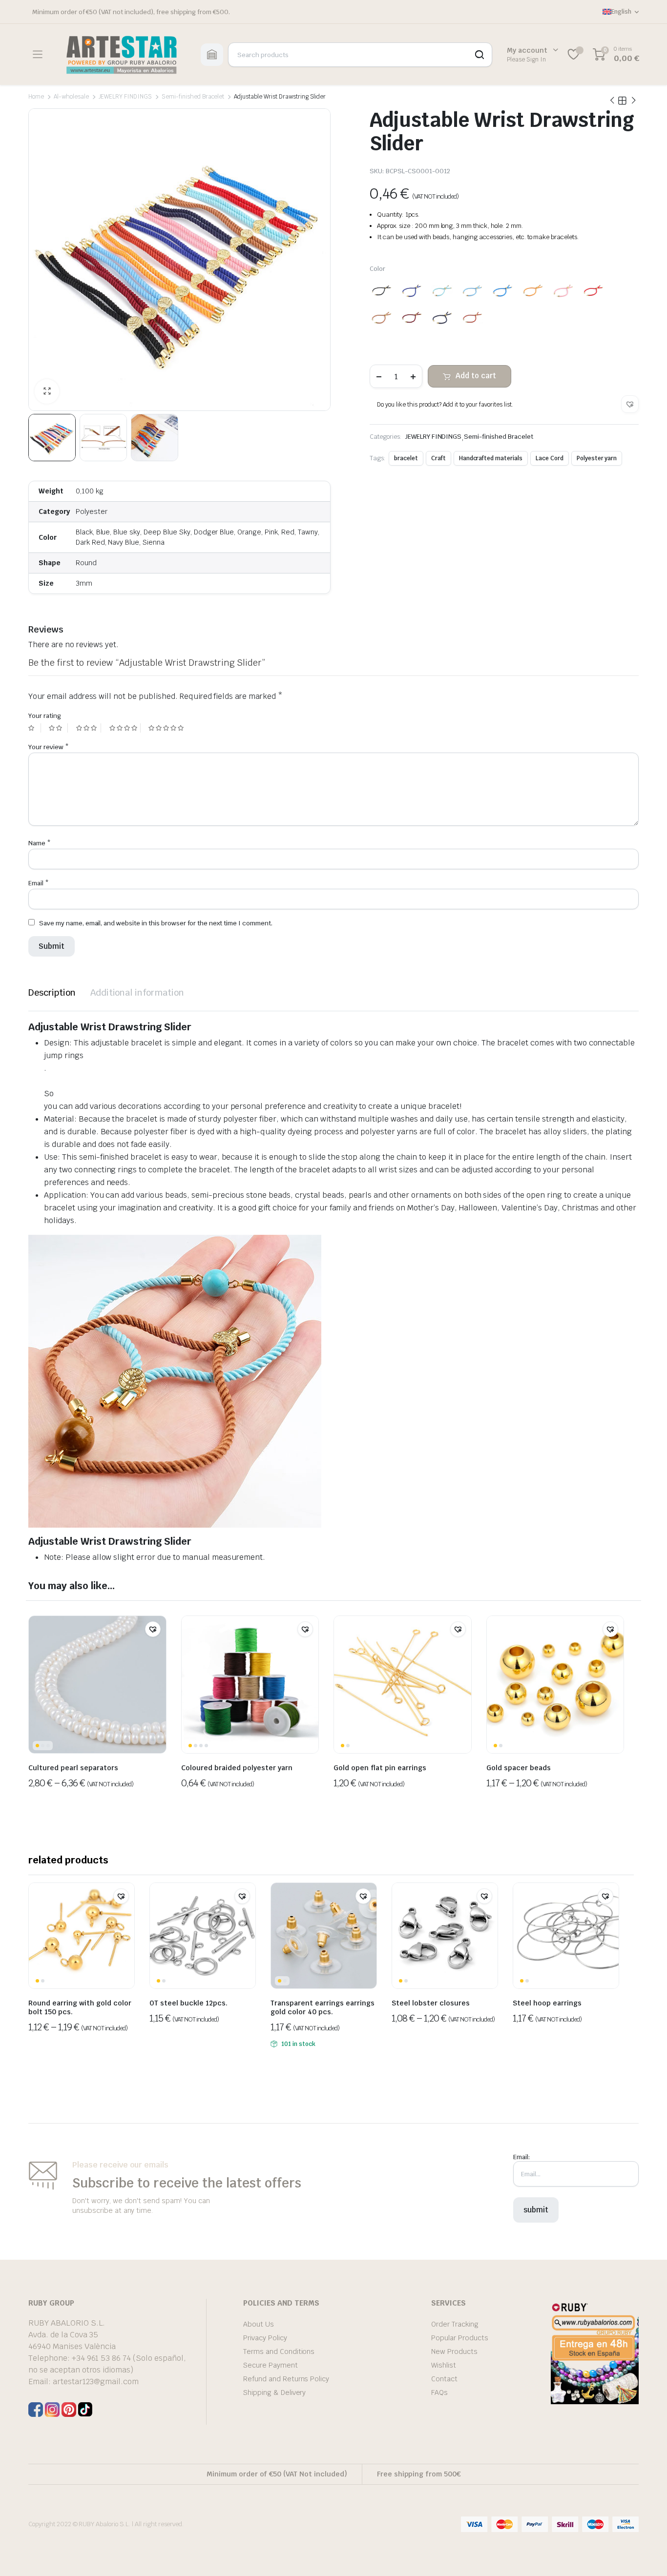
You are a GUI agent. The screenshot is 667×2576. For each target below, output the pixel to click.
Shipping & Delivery (274, 2392)
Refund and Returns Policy (286, 2379)
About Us (259, 2324)
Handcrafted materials (491, 458)
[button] (630, 404)
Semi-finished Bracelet (193, 97)
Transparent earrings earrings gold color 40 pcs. (323, 2007)
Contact (444, 2379)
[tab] (52, 992)
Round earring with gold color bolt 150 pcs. (80, 2007)
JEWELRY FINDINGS (125, 97)
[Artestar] (121, 54)
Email (39, 883)
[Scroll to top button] (645, 2554)
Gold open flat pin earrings (380, 1768)
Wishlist (444, 2365)
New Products (454, 2351)
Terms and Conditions (279, 2351)
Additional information (137, 992)
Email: (521, 2157)
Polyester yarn (597, 458)
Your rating (45, 716)
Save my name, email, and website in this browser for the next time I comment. (156, 923)
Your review (49, 747)
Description (52, 992)
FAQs (439, 2392)
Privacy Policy (265, 2338)
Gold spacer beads (519, 1768)
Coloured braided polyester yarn (237, 1768)
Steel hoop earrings (547, 2003)
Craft (438, 458)
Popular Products (460, 2338)
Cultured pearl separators (73, 1768)
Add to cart (476, 376)
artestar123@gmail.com (96, 2382)
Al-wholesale (71, 97)
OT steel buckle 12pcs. (188, 2003)
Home (36, 97)
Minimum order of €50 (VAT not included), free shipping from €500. (131, 12)
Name (40, 843)
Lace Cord (550, 458)
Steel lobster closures (431, 2003)
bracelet (406, 458)
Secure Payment (271, 2365)
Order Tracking (455, 2324)
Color (377, 269)
